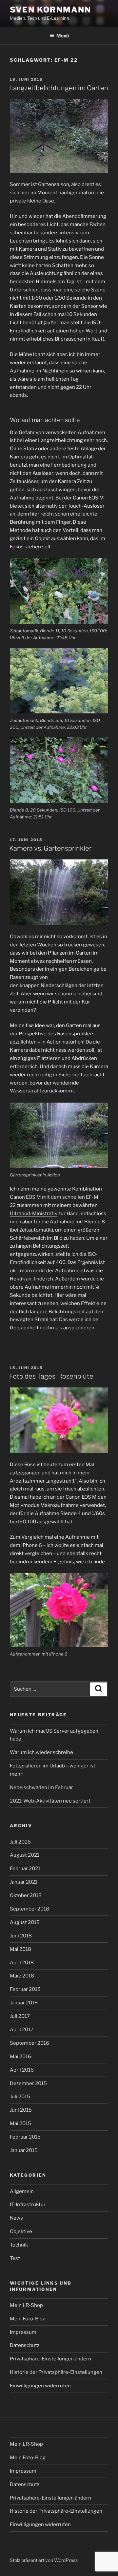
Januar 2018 (24, 2003)
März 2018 (22, 1976)
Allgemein (22, 2191)
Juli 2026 (20, 1842)
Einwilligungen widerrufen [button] (40, 2386)
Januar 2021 (24, 1882)
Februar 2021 (25, 1869)
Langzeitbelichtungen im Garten (59, 88)
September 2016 (29, 2043)
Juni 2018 (21, 1936)
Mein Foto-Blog (28, 2319)
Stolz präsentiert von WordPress (44, 2560)
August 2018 (25, 1922)
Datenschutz (25, 2345)
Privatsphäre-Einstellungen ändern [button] (50, 2359)
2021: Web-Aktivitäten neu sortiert (50, 1801)
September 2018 (29, 1909)
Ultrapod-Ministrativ (34, 1214)
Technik (19, 2245)
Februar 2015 (25, 2137)
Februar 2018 (25, 1989)
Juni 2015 (21, 2110)
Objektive (21, 2231)
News (16, 2218)
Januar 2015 (24, 2150)
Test (15, 2258)
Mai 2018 (20, 1949)
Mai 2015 (20, 2123)
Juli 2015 (20, 2097)
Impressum (23, 2332)
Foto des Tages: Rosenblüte (51, 1376)
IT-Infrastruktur (28, 2205)
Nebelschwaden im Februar (41, 1787)
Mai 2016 (20, 2057)
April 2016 (22, 2070)
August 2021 (25, 1855)
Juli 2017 (20, 2016)
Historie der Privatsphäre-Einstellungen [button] (56, 2372)
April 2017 (22, 2030)
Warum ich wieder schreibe (41, 1752)
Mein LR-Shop (26, 2305)
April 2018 (22, 1963)
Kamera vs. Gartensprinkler (50, 848)
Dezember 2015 (28, 2083)
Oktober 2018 (26, 1895)
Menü (63, 36)
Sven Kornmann (50, 10)
